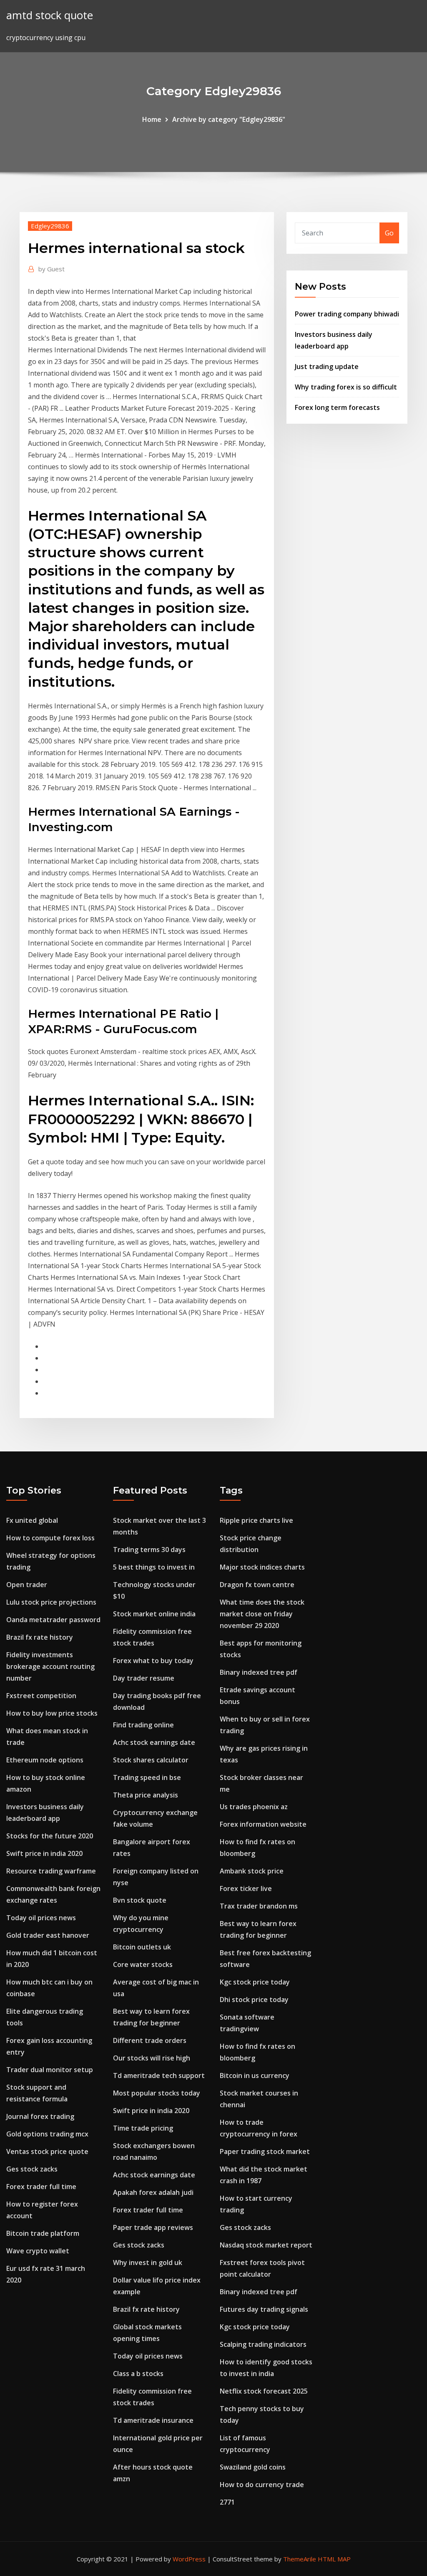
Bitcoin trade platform (43, 2233)
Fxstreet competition (41, 1696)
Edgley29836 (50, 226)
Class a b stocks (138, 2374)
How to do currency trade (262, 2485)
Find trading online (143, 1725)
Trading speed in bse (147, 1777)
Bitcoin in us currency (255, 2075)
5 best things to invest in (154, 1567)
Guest (51, 269)
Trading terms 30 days (149, 1550)
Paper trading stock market (265, 2151)
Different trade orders (150, 2040)
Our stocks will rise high (152, 2058)
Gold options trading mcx (47, 2134)
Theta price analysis (146, 1795)
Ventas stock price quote (47, 2151)
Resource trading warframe (51, 1871)
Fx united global (32, 1520)
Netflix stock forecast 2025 (264, 2391)
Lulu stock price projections (51, 1602)
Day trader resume (144, 1678)
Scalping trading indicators (263, 2344)
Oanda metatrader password (53, 1620)
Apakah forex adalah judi (153, 2192)
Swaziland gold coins (253, 2467)
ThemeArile (300, 2559)
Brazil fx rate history (40, 1637)
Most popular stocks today (157, 2093)
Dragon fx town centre (257, 1585)
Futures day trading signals (264, 2309)
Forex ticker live (246, 1888)
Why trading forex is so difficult (346, 387)
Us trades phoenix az (254, 1807)
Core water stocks (143, 1964)
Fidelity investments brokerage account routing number (50, 1666)
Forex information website (263, 1824)
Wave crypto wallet (38, 2251)
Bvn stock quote (140, 1900)
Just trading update (327, 367)
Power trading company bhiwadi (347, 314)
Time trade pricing (143, 2128)
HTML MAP (334, 2559)
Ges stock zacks (32, 2169)
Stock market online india (154, 1614)
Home (152, 119)
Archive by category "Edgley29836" (229, 119)
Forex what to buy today (153, 1661)
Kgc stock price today (255, 1982)
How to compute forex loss (50, 1538)
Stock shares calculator (151, 1760)
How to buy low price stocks (52, 1713)
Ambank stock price (252, 1871)
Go (389, 233)
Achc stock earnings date (154, 1742)
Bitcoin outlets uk (142, 1947)
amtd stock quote (50, 15)
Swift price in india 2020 (44, 1853)
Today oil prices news (41, 1918)
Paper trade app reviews (153, 2227)
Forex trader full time (41, 2187)
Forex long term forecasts (337, 407)
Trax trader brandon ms (259, 1906)
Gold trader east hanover (48, 1935)
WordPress (189, 2559)
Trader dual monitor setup (50, 2070)
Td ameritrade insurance (153, 2420)
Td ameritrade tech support (159, 2075)
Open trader (27, 1585)
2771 (227, 2502)
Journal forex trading (40, 2116)
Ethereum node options (45, 1760)
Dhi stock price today (254, 2000)
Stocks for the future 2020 (50, 1836)
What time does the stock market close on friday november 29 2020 (262, 1614)
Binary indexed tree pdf (259, 1672)
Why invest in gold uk (148, 2263)
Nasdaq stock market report (266, 2245)
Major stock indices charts (262, 1567)
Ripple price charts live (256, 1520)
